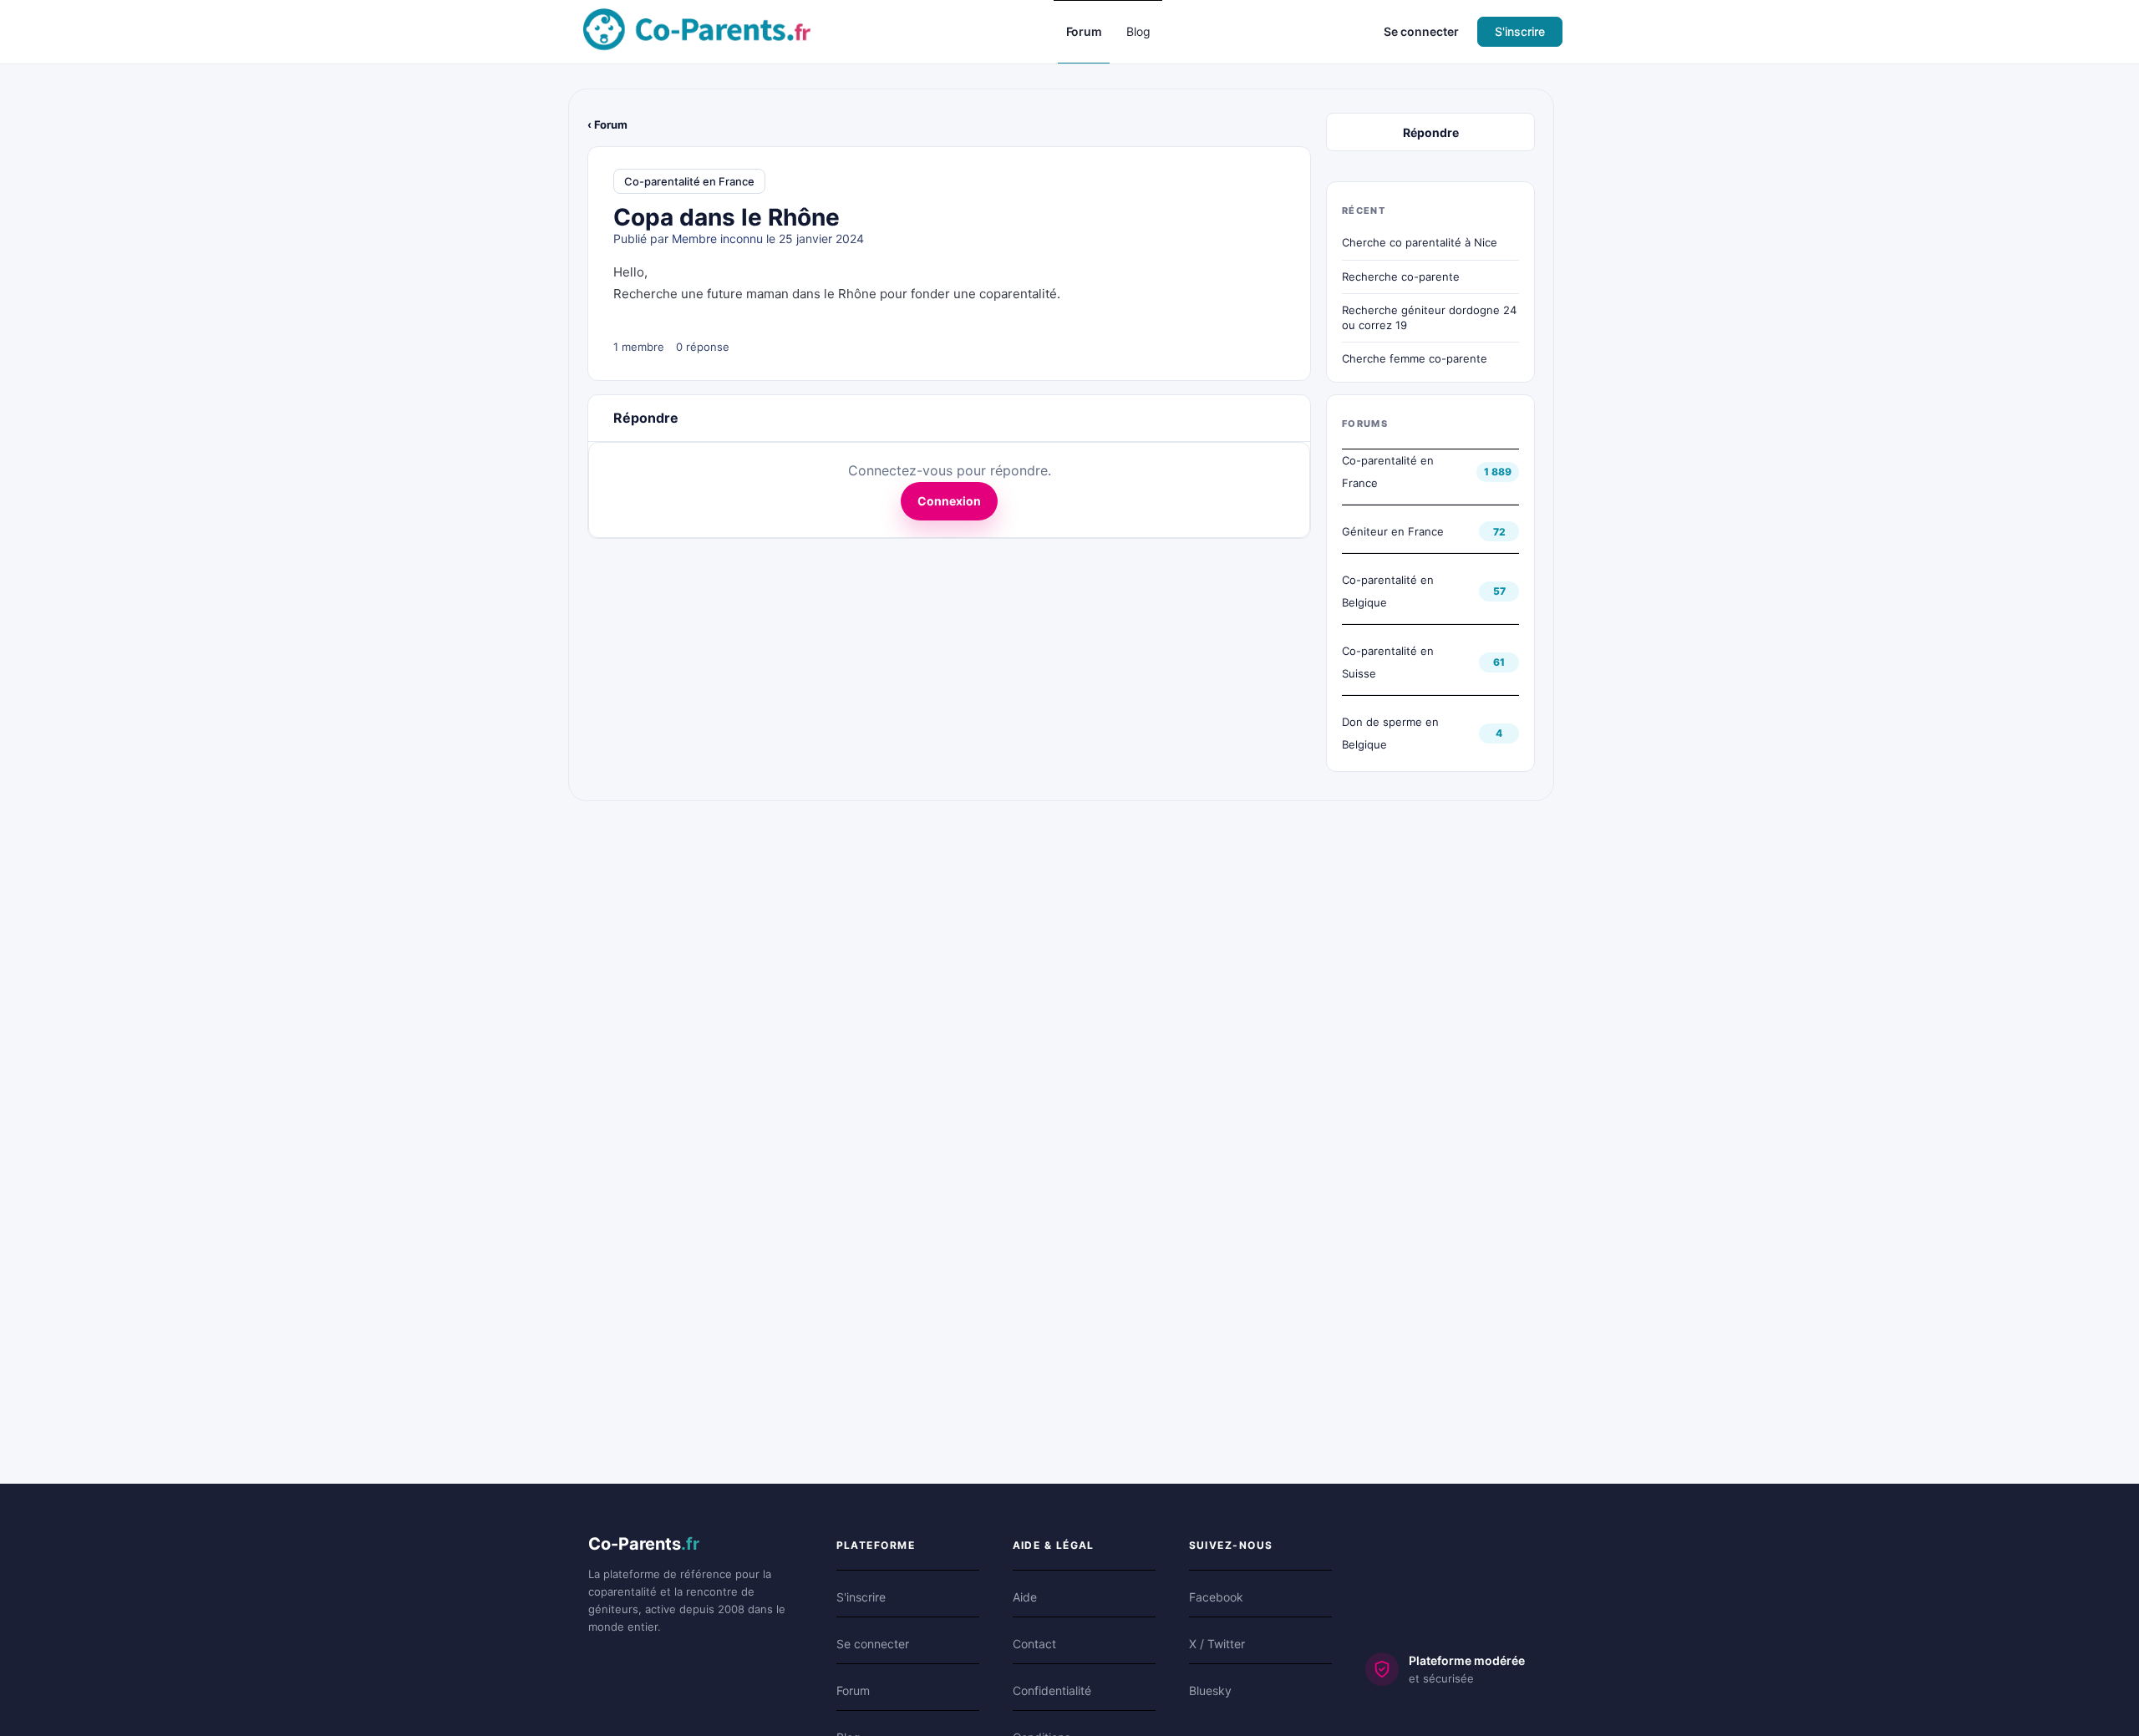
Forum (853, 1690)
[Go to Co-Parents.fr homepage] (697, 30)
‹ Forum (607, 124)
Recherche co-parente (1401, 277)
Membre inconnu (717, 239)
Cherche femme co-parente (1415, 358)
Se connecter (1421, 31)
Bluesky (1210, 1690)
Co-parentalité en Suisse (1388, 662)
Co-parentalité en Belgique (1388, 591)
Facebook (1216, 1597)
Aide (1025, 1597)
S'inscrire (1520, 31)
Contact (1034, 1644)
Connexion (949, 501)
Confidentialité (1052, 1690)
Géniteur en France (1393, 531)
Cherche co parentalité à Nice (1420, 242)
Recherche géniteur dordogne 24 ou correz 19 (1429, 317)
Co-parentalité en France (689, 181)
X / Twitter (1217, 1644)
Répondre (1431, 132)
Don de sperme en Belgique (1390, 733)
